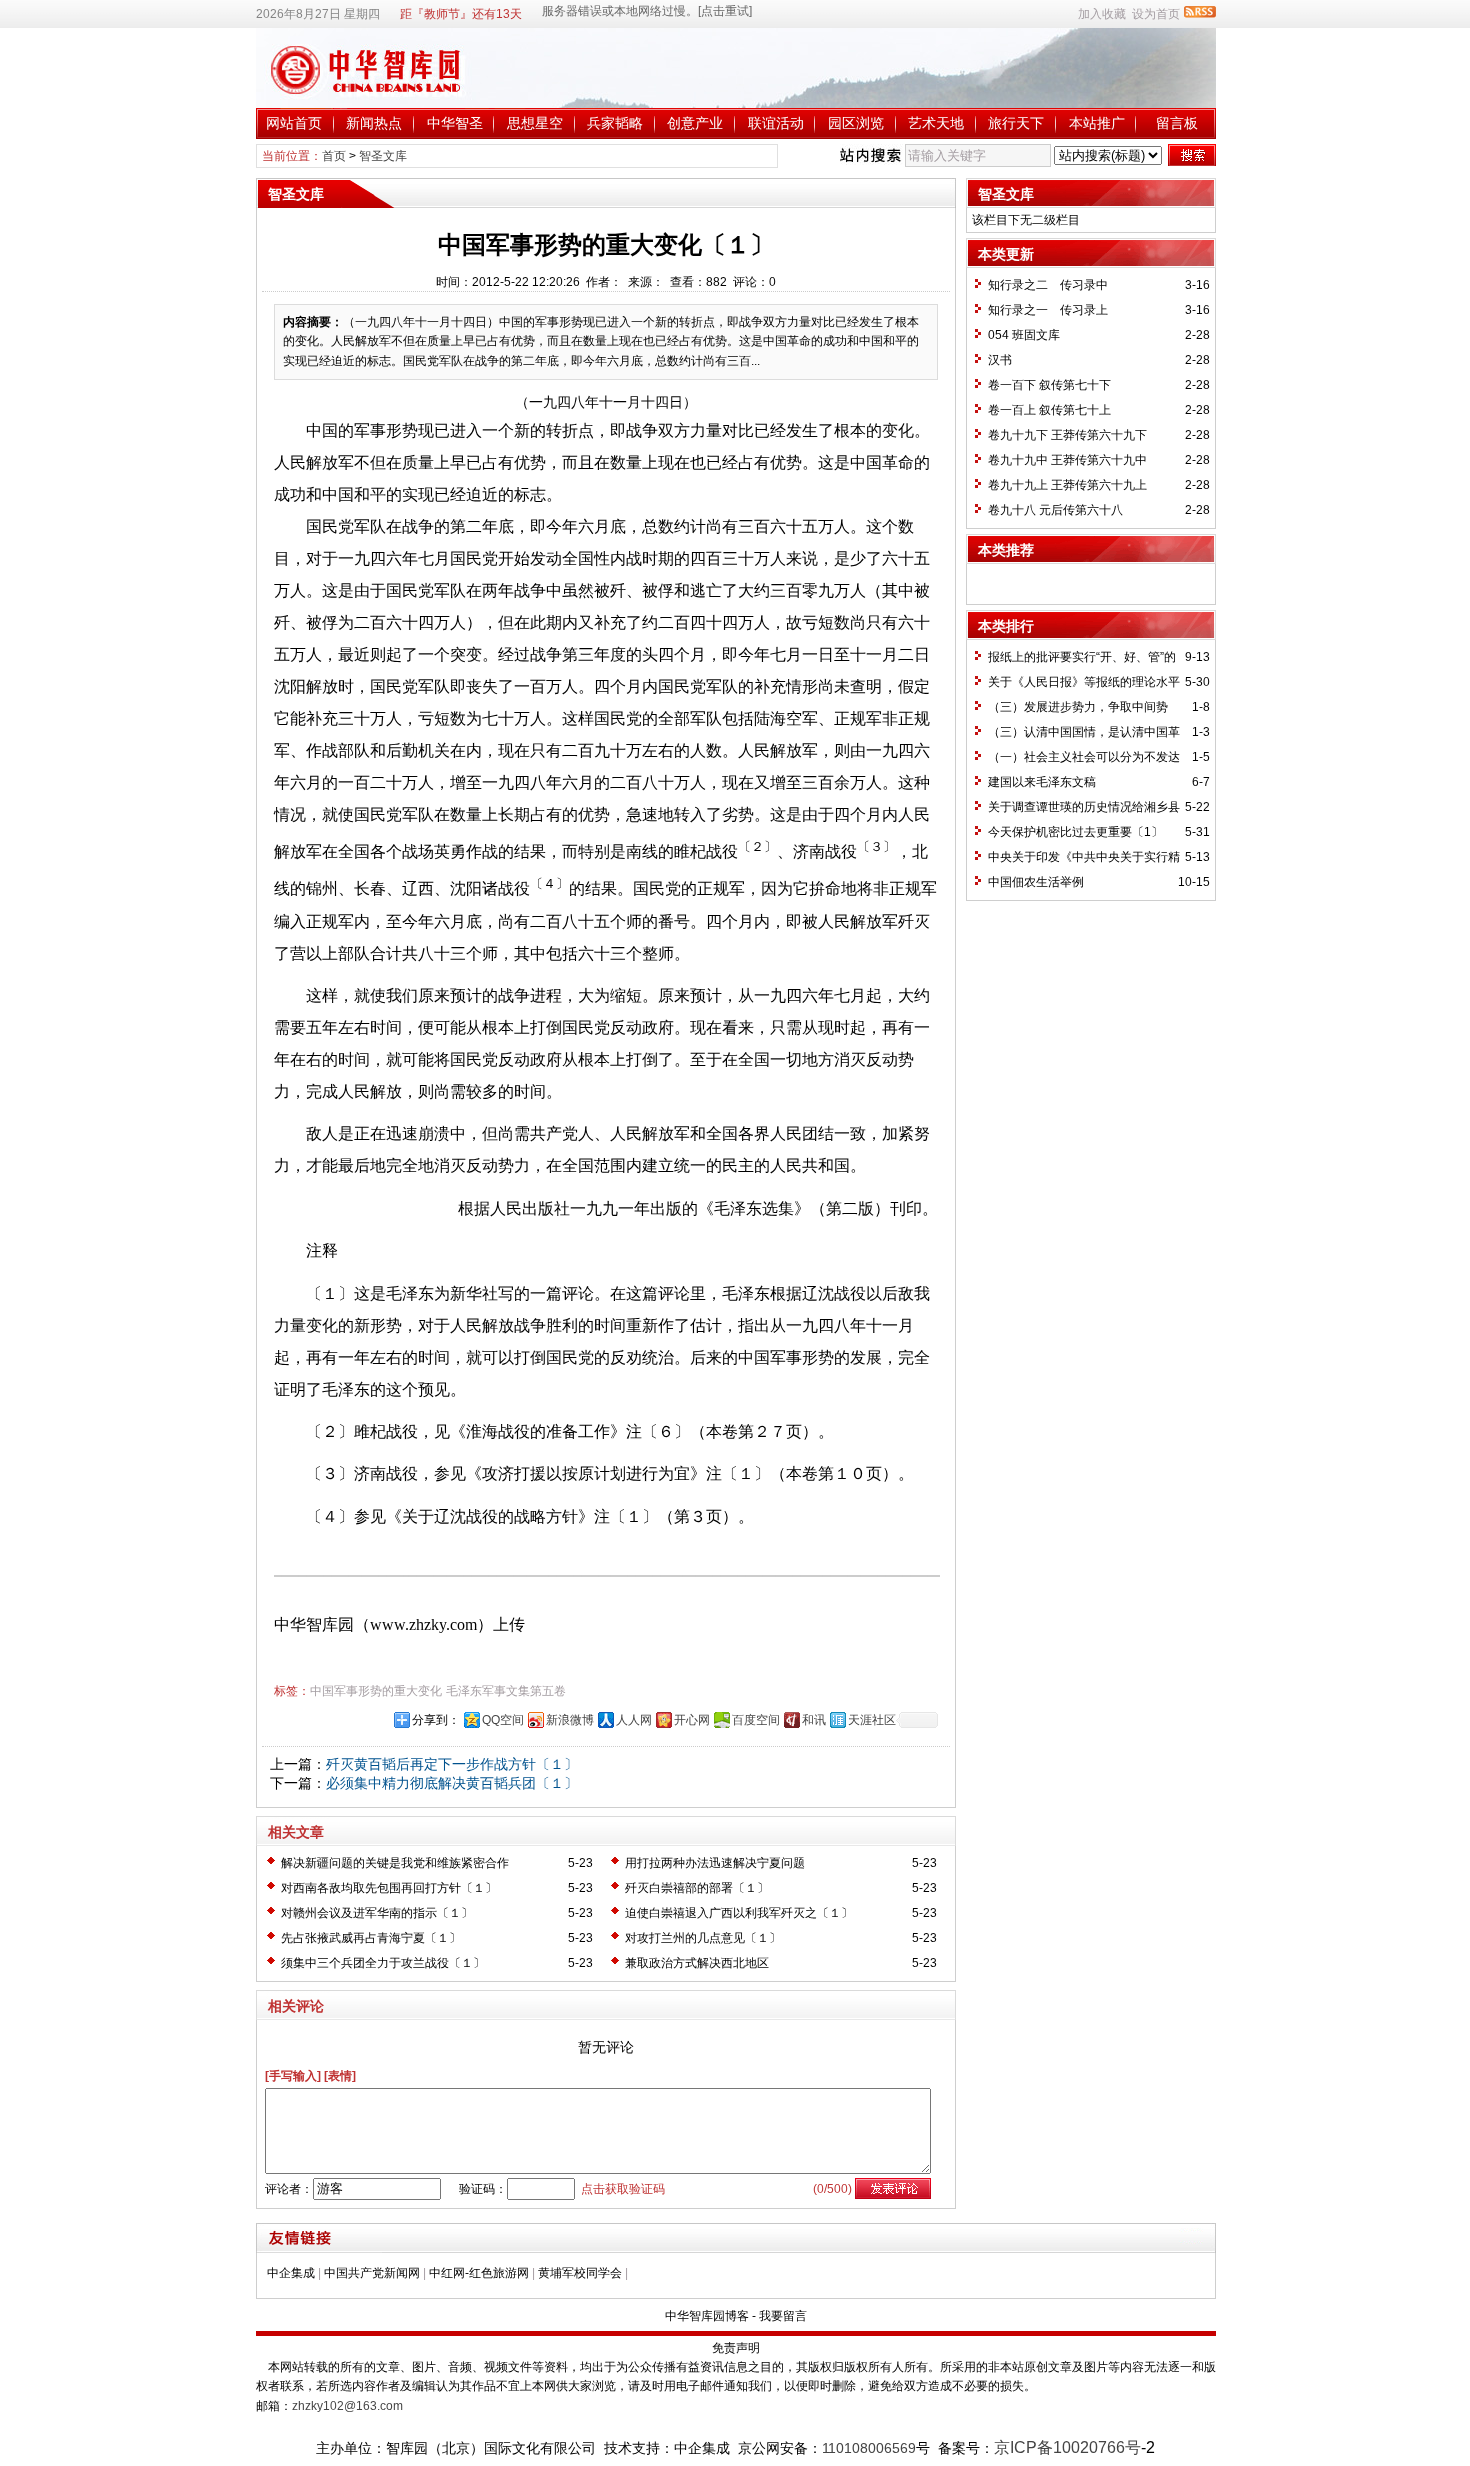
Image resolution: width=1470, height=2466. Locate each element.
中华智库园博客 (707, 2316)
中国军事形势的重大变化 (376, 1691)
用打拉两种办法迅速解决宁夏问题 (715, 1863)
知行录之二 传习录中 (1048, 285)
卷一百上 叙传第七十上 (1049, 410)
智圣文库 (383, 156)
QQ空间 (503, 1720)
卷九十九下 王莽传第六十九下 (1067, 435)
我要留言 (783, 2316)
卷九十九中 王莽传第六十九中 (1067, 460)
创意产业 (695, 123)
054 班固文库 (1024, 335)
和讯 (814, 1720)
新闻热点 (374, 123)
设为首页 (1156, 14)
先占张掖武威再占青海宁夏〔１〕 (371, 1938)
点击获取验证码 (623, 2189)
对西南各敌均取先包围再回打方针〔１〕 (389, 1888)
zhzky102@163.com (347, 2406)
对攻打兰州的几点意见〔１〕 (703, 1938)
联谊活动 (776, 123)
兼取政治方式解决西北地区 (697, 1963)
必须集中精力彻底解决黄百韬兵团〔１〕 (452, 1783)
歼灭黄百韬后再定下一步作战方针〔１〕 (452, 1764)
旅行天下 (1016, 123)
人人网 (634, 1720)
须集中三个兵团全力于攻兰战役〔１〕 (383, 1963)
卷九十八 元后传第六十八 (1055, 510)
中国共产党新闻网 (372, 2273)
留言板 (1177, 123)
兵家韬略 (615, 123)
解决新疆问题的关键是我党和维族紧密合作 (395, 1863)
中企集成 (291, 2273)
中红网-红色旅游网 (479, 2273)
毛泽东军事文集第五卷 (506, 1691)
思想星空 (535, 123)
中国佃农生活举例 (1036, 882)
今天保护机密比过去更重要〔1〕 (1075, 832)
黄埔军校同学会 (580, 2273)
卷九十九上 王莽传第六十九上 (1067, 485)
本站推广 (1097, 123)
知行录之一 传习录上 (1048, 310)
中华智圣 (455, 123)
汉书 (1000, 360)
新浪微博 (570, 1720)
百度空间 (756, 1720)
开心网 (692, 1720)
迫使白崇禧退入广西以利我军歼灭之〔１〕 (739, 1913)
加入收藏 (1102, 14)
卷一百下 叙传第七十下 (1049, 385)
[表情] (340, 2076)
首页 (334, 156)
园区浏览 (856, 123)
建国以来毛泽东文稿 (1042, 782)
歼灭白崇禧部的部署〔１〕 (697, 1888)
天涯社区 (872, 1720)
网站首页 (294, 123)
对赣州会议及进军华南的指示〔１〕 (377, 1913)
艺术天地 (936, 123)
